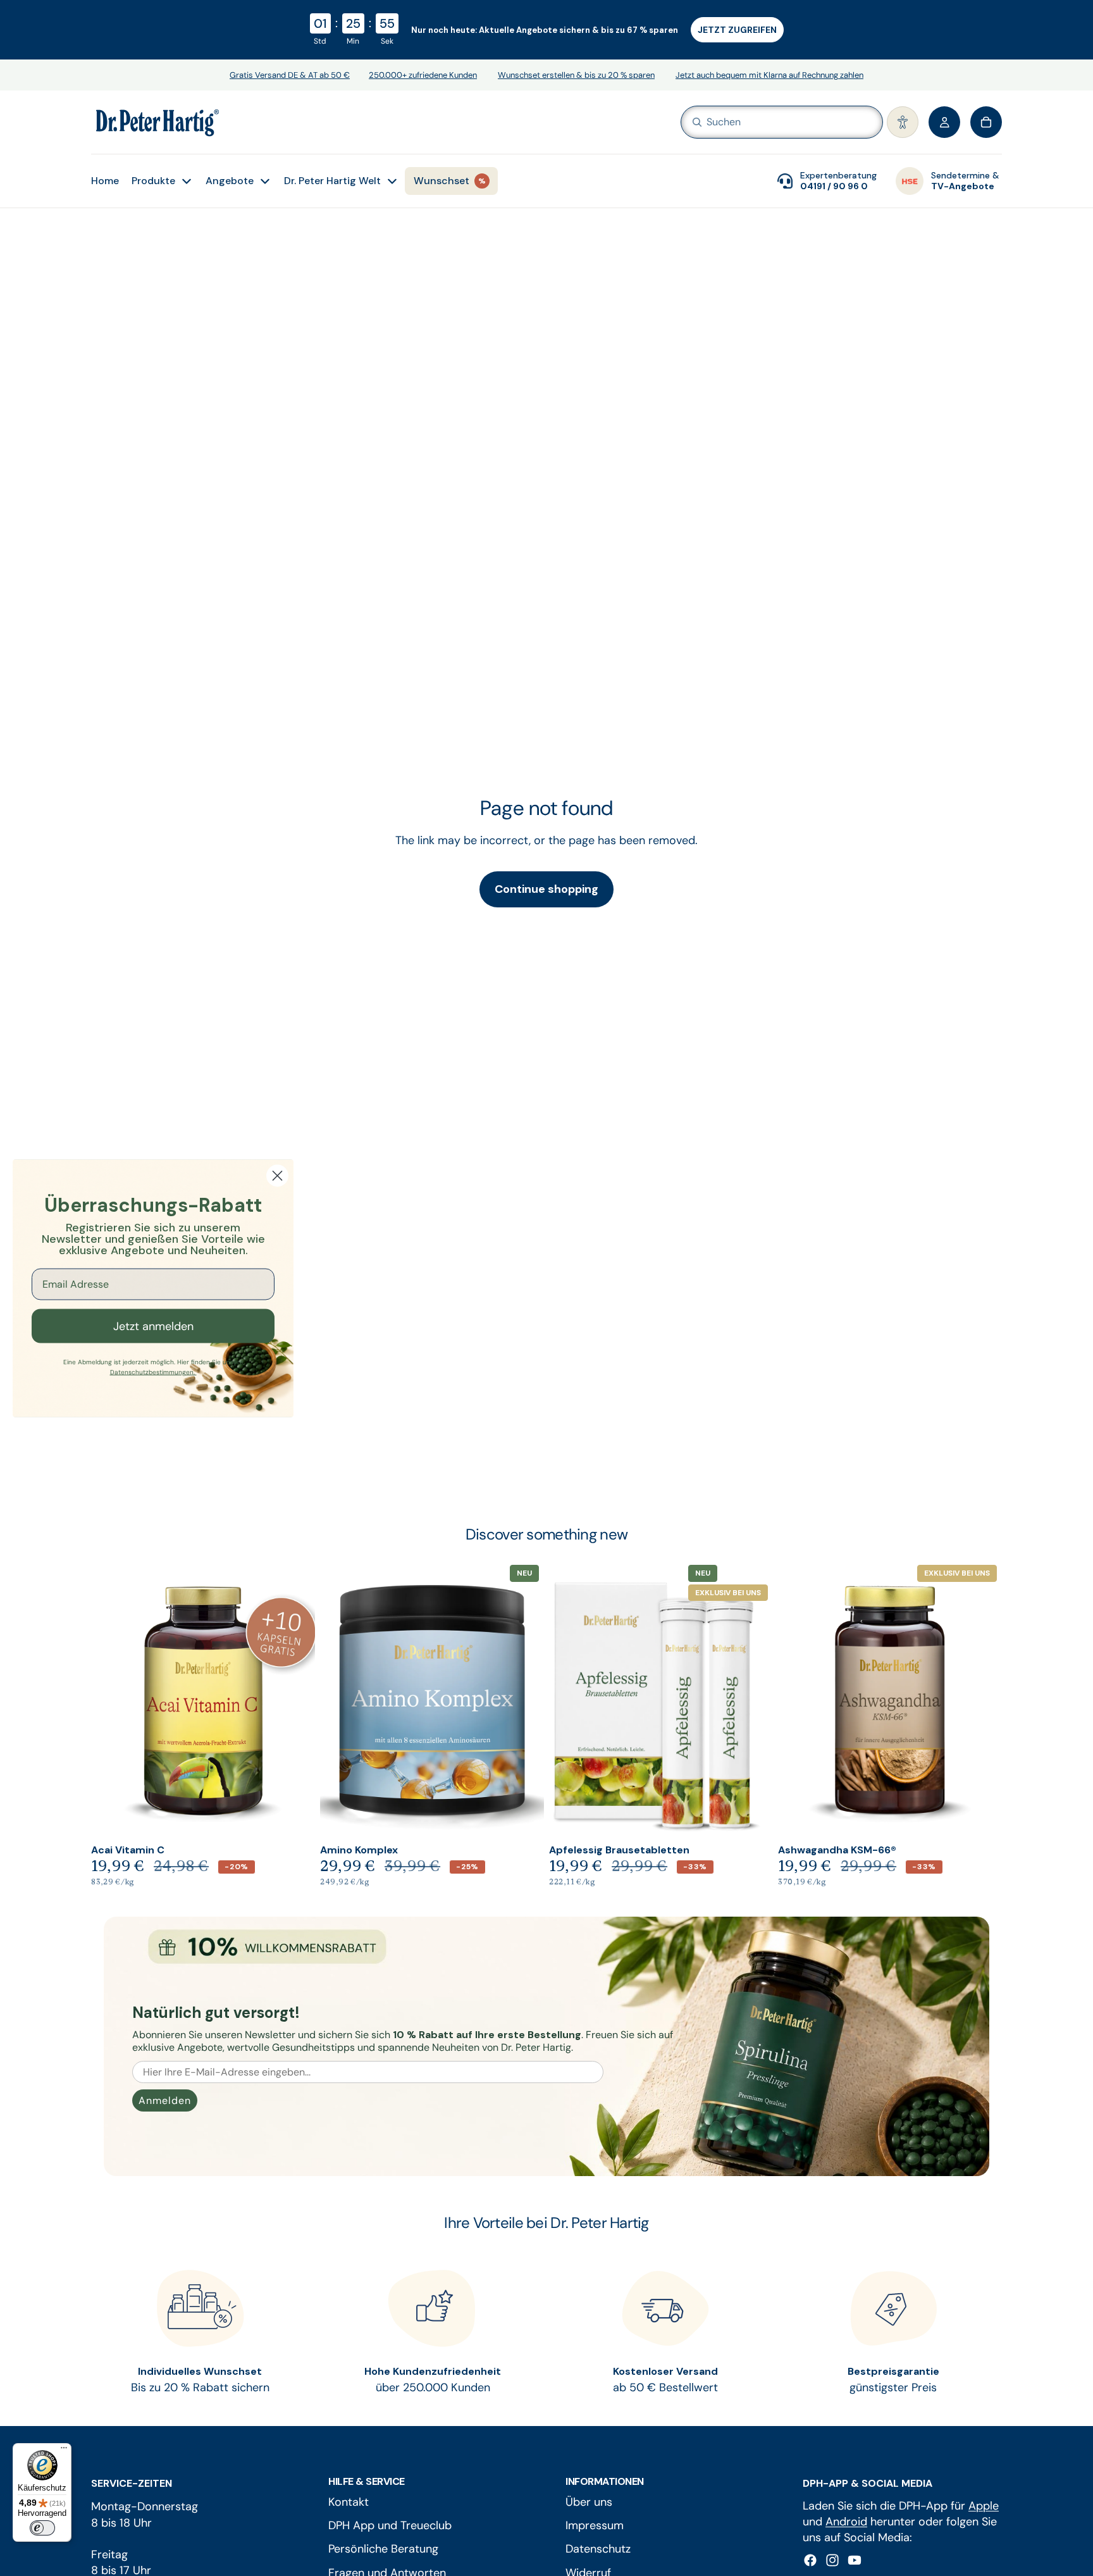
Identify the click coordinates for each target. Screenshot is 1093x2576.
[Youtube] (855, 2560)
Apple (984, 2506)
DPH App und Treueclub (390, 2525)
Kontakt (349, 2502)
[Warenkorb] (986, 122)
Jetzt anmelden (153, 1326)
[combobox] (763, 122)
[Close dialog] (277, 1175)
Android (846, 2522)
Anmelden (165, 2100)
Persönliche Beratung (383, 2549)
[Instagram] (832, 2560)
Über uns (589, 2502)
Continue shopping (546, 889)
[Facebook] (810, 2560)
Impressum (595, 2525)
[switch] (42, 2528)
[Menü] (64, 2451)
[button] (903, 122)
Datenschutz (598, 2549)
